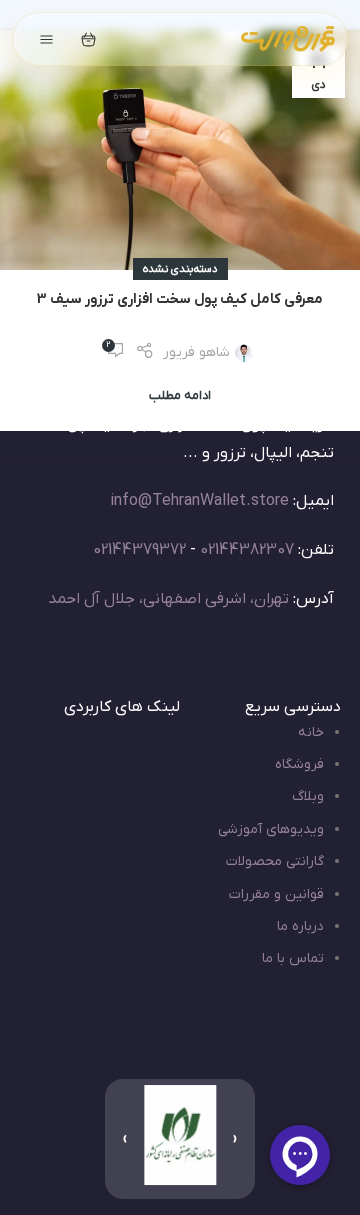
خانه (311, 732)
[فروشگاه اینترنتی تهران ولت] (288, 39)
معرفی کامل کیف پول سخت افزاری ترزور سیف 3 (180, 299)
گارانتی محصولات (275, 861)
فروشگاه (299, 764)
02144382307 (247, 550)
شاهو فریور (196, 352)
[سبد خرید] (88, 39)
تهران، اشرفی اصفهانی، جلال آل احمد (168, 599)
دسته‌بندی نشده (180, 269)
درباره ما (300, 926)
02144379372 (139, 550)
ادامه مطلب (180, 396)
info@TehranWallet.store (199, 501)
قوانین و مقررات (276, 894)
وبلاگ (308, 796)
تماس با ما (293, 958)
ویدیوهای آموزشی (271, 829)
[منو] (46, 39)
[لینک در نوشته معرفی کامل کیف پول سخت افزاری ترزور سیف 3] (180, 150)
